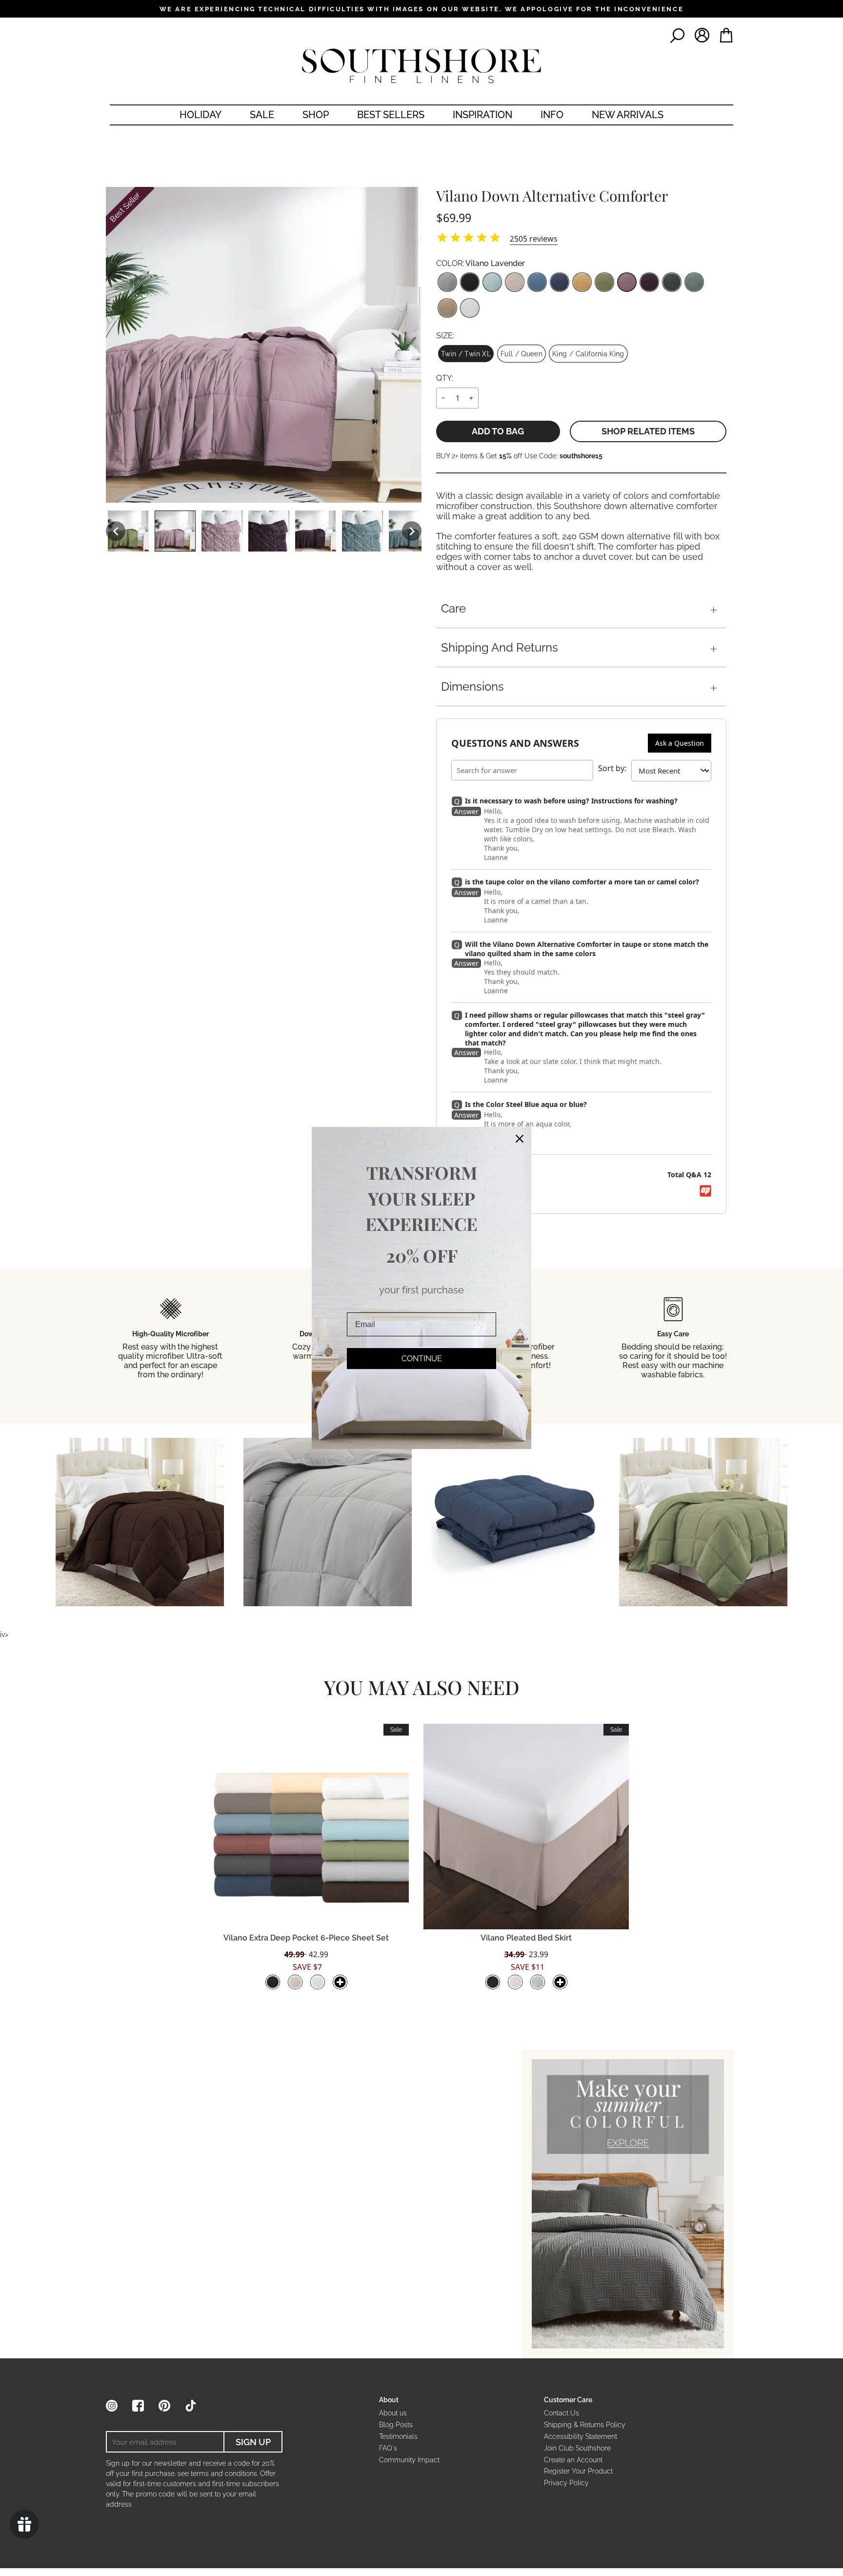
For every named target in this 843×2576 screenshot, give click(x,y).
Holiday (201, 115)
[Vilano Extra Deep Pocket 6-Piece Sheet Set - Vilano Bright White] (318, 1982)
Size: (445, 336)
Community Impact (409, 2460)
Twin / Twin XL (466, 354)
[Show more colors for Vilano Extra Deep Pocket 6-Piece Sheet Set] (340, 1982)
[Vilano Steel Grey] (447, 282)
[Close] (520, 1139)
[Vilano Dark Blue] (560, 282)
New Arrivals (628, 115)
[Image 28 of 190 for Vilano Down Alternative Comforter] (362, 531)
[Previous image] (116, 531)
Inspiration (482, 115)
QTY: (445, 378)
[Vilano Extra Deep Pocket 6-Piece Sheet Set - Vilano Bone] (295, 1982)
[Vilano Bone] (515, 282)
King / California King (588, 354)
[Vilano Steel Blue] (694, 282)
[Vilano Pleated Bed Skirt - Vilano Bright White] (538, 1982)
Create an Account (573, 2460)
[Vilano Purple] (649, 282)
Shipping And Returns (500, 647)
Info (552, 115)
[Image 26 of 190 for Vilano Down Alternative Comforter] (269, 531)
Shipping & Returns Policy (585, 2425)
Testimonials (398, 2436)
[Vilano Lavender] (627, 282)
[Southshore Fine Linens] (421, 66)
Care (453, 608)
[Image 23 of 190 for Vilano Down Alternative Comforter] (128, 531)
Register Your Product (578, 2471)
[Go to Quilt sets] (628, 2204)
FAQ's (388, 2448)
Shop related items (648, 431)
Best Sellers (391, 115)
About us (393, 2413)
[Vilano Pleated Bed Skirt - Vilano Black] (493, 1982)
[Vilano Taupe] (447, 308)
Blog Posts (396, 2425)
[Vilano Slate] (672, 282)
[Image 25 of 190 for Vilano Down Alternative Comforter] (222, 531)
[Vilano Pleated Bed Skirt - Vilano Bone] (515, 1982)
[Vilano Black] (470, 282)
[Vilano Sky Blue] (492, 282)
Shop (316, 115)
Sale (262, 115)
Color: (481, 263)
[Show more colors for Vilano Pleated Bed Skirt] (560, 1982)
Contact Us (562, 2413)
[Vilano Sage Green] (604, 282)
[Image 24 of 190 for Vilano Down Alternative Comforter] (175, 531)
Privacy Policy (566, 2483)
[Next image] (412, 531)
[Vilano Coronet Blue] (537, 282)
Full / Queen (522, 354)
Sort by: (612, 768)
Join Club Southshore (577, 2448)
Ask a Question (680, 743)
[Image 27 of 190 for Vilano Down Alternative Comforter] (316, 531)
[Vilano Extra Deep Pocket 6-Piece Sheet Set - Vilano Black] (273, 1982)
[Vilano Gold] (582, 282)
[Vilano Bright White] (470, 308)
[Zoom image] (264, 345)
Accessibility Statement (581, 2436)
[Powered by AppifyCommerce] (705, 1191)
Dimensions (472, 686)
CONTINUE (422, 1359)
